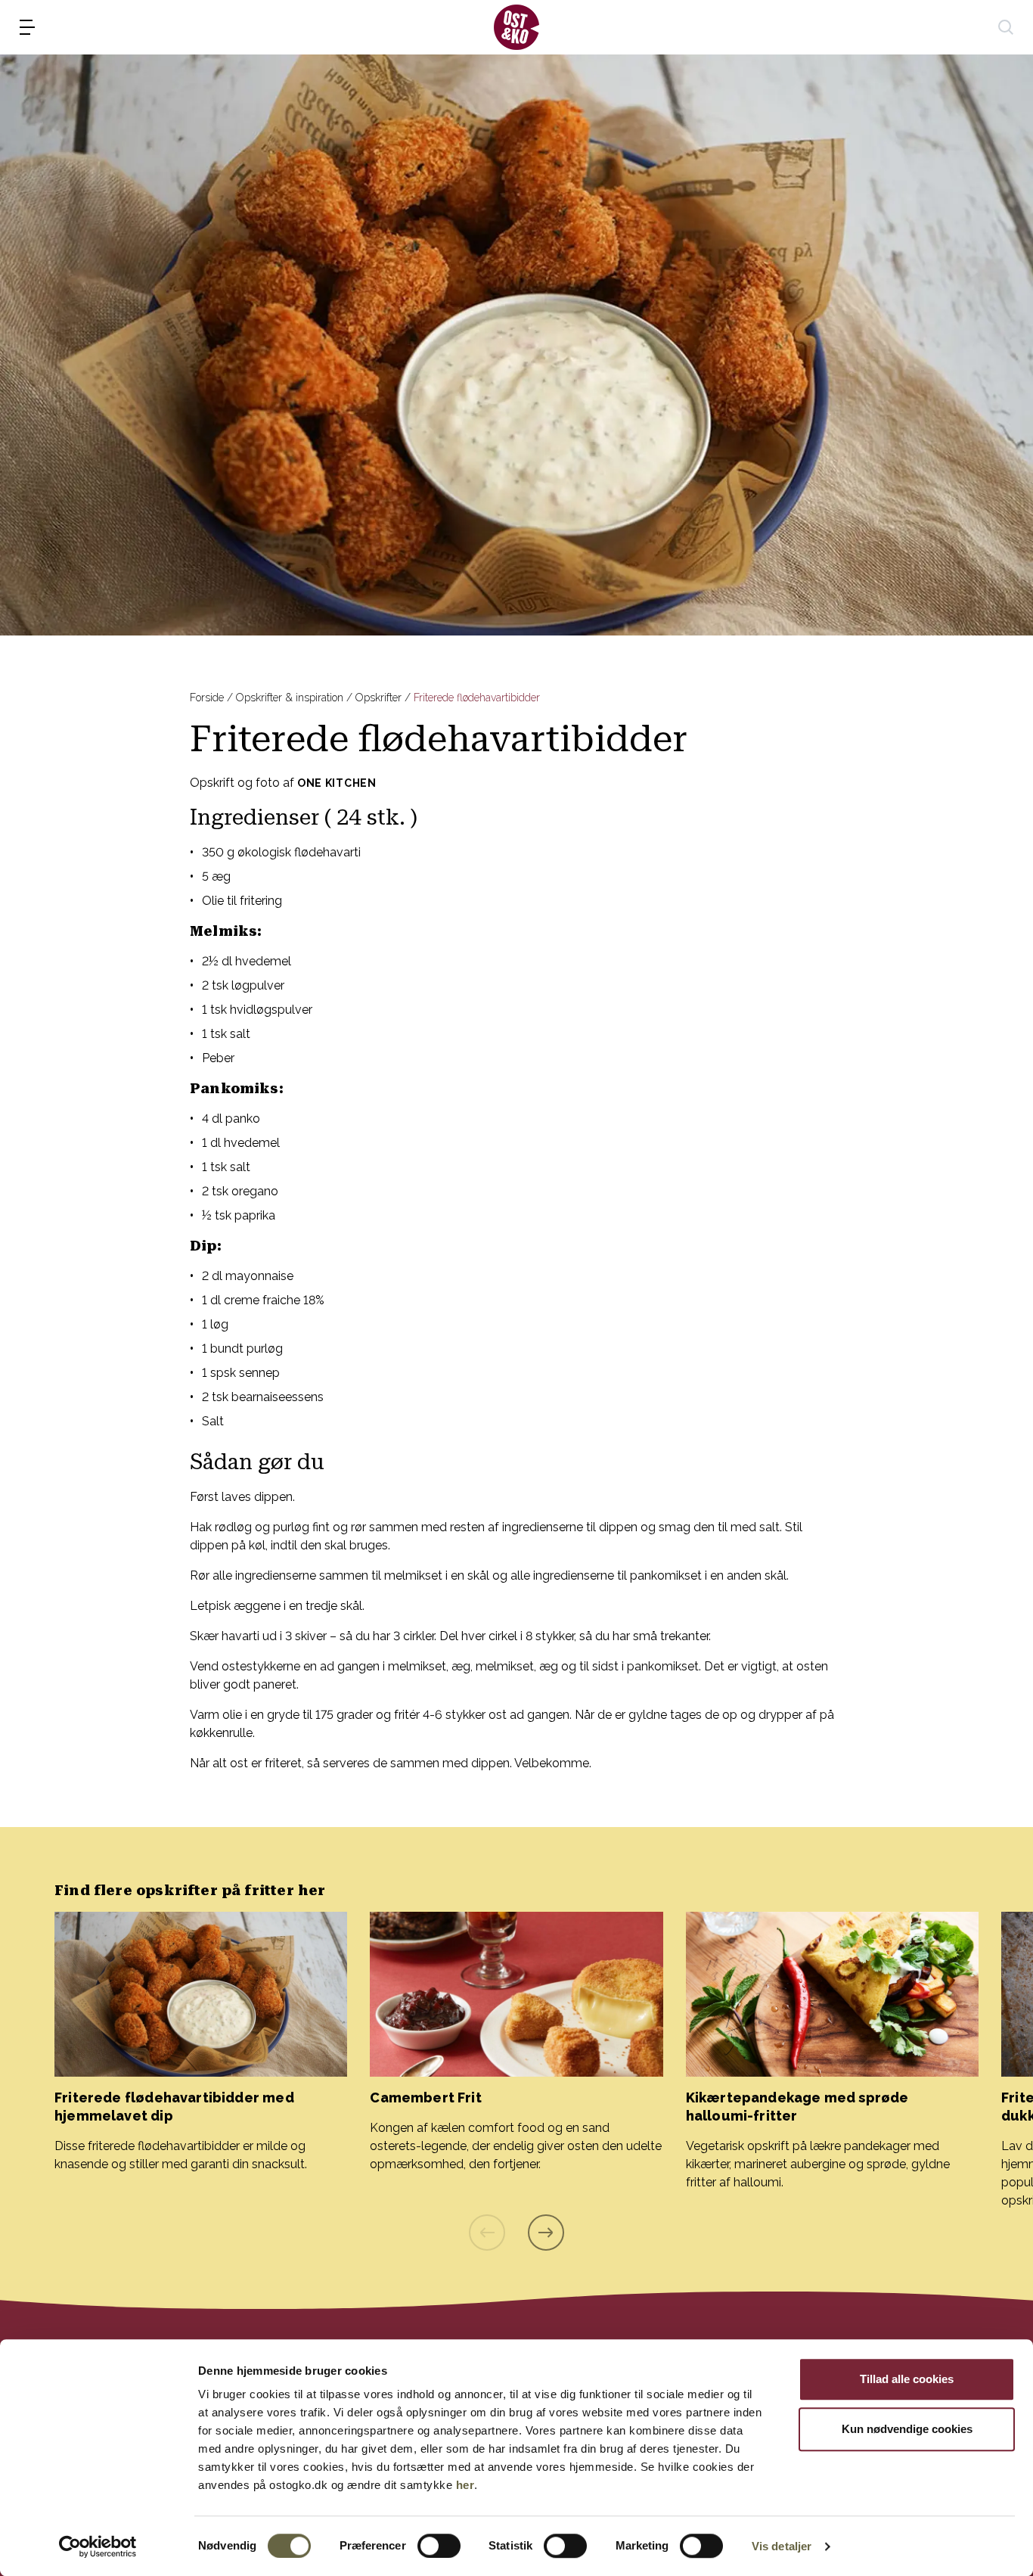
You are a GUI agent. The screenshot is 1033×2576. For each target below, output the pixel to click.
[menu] (27, 27)
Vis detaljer (782, 2546)
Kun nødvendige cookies (907, 2429)
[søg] (1006, 27)
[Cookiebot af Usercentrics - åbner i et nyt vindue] (98, 2546)
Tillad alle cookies (907, 2379)
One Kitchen (337, 783)
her (465, 2485)
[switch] (439, 2546)
